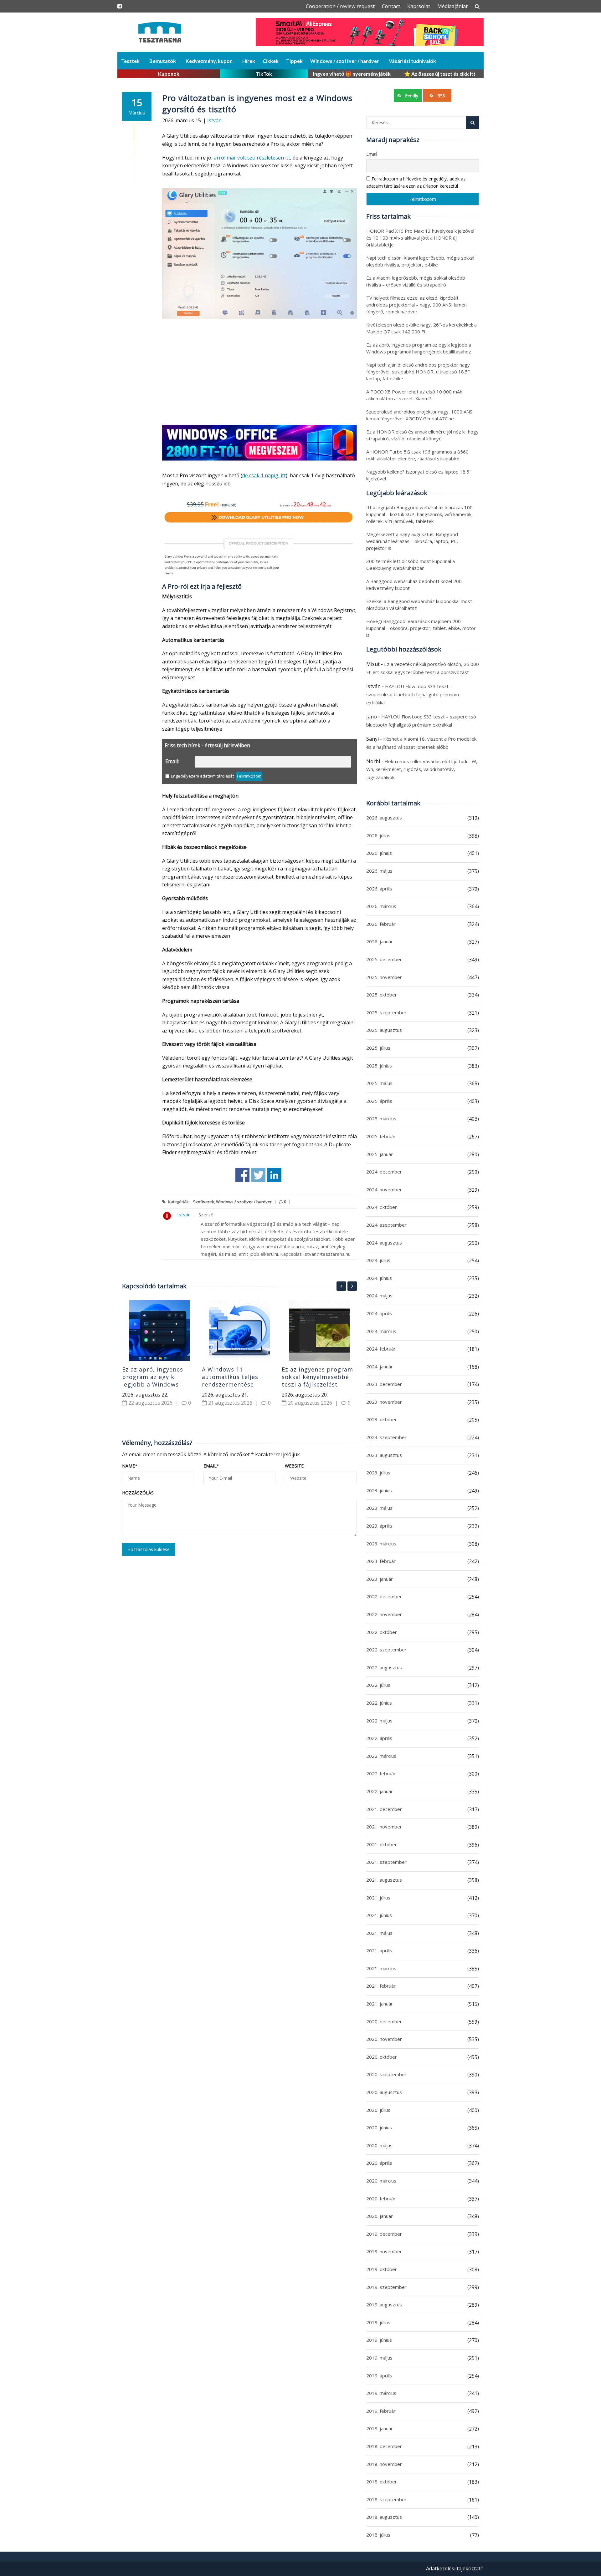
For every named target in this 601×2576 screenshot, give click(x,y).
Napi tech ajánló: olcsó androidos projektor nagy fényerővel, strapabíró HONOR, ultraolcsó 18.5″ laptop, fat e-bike (418, 372)
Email (211, 1466)
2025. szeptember (386, 1012)
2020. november (384, 2039)
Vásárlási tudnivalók (412, 61)
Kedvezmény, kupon (209, 61)
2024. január (380, 1367)
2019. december (384, 2234)
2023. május (379, 1508)
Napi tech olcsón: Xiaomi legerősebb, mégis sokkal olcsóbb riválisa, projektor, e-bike (420, 261)
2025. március (381, 1118)
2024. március (381, 1331)
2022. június (379, 1703)
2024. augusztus (384, 1243)
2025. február (381, 1136)
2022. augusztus (384, 1667)
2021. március (381, 1968)
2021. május (379, 1933)
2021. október (382, 1844)
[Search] (473, 123)
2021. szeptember (386, 1862)
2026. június (379, 853)
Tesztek (130, 61)
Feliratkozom (249, 776)
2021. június (379, 1915)
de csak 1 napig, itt (264, 475)
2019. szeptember (386, 2287)
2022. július (378, 1685)
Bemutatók (163, 61)
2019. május (379, 2358)
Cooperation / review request (340, 6)
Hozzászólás (138, 1493)
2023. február (381, 1561)
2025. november (384, 977)
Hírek (249, 61)
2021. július (378, 1898)
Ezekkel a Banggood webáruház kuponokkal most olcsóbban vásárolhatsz (419, 605)
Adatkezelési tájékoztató (455, 2568)
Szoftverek (204, 1202)
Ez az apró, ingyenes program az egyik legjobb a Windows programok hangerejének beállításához (153, 1388)
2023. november (384, 1402)
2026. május (379, 871)
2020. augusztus (384, 2092)
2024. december (384, 1172)
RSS (441, 96)
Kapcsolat (419, 6)
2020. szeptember (386, 2074)
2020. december (384, 2021)
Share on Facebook (242, 1175)
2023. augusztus (384, 1455)
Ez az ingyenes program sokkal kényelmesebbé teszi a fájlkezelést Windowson (317, 1381)
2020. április (379, 2163)
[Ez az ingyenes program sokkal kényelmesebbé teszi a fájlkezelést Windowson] (319, 1331)
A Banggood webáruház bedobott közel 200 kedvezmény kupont (414, 585)
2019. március (381, 2393)
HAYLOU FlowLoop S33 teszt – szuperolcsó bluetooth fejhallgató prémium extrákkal (413, 694)
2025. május (379, 1083)
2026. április (379, 889)
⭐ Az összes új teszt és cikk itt (440, 74)
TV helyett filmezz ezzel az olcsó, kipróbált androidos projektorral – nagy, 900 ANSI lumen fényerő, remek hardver (416, 305)
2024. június (379, 1278)
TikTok (264, 74)
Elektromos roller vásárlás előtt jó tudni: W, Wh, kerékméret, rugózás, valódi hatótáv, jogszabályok (422, 769)
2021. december (384, 1809)
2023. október (382, 1419)
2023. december (384, 1384)
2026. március (381, 906)
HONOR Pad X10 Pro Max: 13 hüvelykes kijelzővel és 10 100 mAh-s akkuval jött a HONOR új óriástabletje (420, 238)
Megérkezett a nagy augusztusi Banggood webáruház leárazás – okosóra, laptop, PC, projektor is (412, 541)
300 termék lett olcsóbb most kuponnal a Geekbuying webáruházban (411, 565)
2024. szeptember (386, 1225)
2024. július (378, 1260)
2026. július (378, 835)
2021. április (379, 1950)
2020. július (378, 2110)
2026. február (381, 924)
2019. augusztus (384, 2305)
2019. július (378, 2322)
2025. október (382, 995)
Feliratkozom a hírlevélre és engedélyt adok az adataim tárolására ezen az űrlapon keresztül (416, 182)
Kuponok (169, 74)
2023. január (380, 1579)
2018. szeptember (386, 2499)
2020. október (382, 2057)
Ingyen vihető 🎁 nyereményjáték (352, 74)
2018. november (384, 2464)
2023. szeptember (386, 1437)
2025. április (379, 1101)
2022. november (384, 1614)
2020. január (380, 2216)
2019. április (379, 2376)
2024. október (382, 1207)
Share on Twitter (258, 1175)
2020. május (379, 2145)
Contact (391, 6)
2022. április (379, 1738)
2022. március (381, 1756)
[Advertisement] (260, 373)
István (214, 120)
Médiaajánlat (452, 6)
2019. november (384, 2251)
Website (294, 1466)
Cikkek (271, 61)
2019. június (379, 2340)
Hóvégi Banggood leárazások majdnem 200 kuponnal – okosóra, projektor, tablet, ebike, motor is (421, 628)
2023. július (378, 1473)
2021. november (384, 1827)
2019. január (380, 2428)
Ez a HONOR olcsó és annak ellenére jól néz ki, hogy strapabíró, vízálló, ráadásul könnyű (422, 435)
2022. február (381, 1773)
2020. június (379, 2127)
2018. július (378, 2535)
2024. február (381, 1349)
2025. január (380, 1154)
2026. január (380, 941)
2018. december (384, 2446)
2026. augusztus (384, 818)
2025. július (378, 1048)
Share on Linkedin (274, 1175)
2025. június (379, 1066)
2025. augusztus (384, 1030)
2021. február (381, 1986)
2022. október (382, 1632)
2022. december (384, 1596)
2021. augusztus (384, 1880)
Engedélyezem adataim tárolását (202, 776)
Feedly (411, 96)
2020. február (381, 2198)
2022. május (379, 1721)
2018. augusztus (384, 2517)
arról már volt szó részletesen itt (252, 158)
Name (130, 1466)
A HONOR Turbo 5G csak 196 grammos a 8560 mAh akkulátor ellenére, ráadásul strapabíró (417, 455)
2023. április (379, 1526)
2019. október (382, 2269)
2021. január (380, 2004)
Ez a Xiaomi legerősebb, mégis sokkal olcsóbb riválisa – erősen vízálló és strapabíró (416, 281)
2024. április (379, 1313)
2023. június (379, 1490)
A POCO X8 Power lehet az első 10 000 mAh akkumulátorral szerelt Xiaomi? (414, 395)
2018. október (382, 2482)
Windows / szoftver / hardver (345, 61)
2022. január (380, 1791)
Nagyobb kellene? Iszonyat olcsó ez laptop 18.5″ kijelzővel (419, 475)
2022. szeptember (386, 1650)
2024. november (384, 1189)
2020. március (381, 2181)
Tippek (294, 61)
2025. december (384, 959)
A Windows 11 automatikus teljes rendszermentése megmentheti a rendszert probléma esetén (232, 1388)
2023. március (381, 1544)
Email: (172, 761)
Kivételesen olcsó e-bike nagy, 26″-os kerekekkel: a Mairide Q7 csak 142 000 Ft (421, 328)
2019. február (381, 2411)
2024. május (379, 1296)
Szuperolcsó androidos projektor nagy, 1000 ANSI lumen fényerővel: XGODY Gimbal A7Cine (420, 415)
